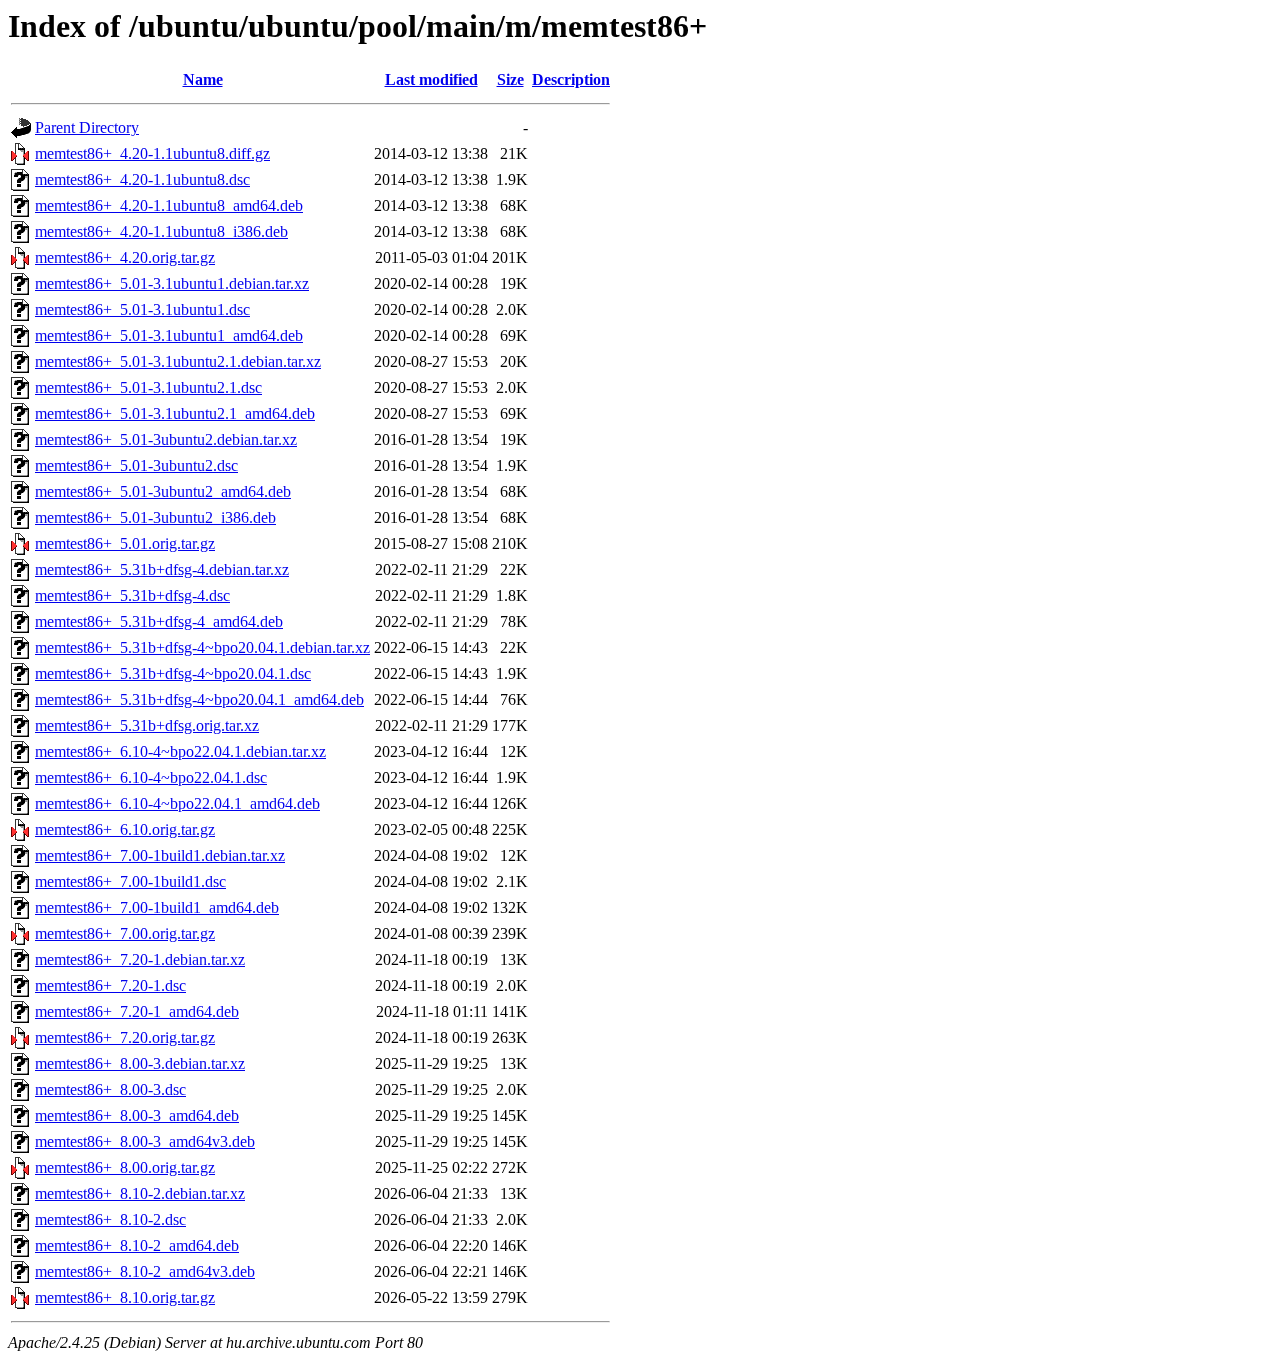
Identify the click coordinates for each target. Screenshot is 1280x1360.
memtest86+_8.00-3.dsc (110, 1089)
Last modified (431, 79)
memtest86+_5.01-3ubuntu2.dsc (136, 465)
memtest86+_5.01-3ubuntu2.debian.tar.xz (166, 439)
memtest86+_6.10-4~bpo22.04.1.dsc (151, 777)
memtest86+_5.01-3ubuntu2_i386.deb (155, 517)
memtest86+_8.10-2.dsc (110, 1219)
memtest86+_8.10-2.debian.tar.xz (140, 1193)
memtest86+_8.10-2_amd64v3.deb (145, 1271)
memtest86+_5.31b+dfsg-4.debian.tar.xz (162, 569)
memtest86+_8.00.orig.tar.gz (125, 1167)
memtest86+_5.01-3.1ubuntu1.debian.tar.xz (172, 283)
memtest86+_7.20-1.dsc (110, 985)
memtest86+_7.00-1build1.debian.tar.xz (160, 855)
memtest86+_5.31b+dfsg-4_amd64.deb (159, 621)
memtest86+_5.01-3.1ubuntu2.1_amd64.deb (175, 413)
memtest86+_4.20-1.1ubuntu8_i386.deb (161, 231)
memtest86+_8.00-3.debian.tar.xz (140, 1063)
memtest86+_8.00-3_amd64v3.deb (145, 1141)
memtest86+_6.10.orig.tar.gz (125, 829)
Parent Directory (87, 127)
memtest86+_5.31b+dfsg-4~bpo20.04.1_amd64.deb (199, 699)
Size (510, 79)
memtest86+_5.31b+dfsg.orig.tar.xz (147, 725)
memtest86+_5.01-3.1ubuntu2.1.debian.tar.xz (178, 361)
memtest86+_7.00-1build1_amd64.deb (157, 907)
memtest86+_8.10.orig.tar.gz (125, 1297)
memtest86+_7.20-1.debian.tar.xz (140, 959)
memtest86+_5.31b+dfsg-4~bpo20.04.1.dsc (173, 673)
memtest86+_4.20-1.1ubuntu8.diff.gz (152, 153)
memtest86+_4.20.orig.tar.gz (125, 257)
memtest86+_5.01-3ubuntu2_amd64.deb (163, 491)
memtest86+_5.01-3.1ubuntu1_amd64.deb (169, 335)
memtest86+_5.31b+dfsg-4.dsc (132, 595)
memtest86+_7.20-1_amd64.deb (137, 1011)
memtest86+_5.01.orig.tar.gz (125, 543)
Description (571, 79)
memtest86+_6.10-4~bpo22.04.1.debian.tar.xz (180, 751)
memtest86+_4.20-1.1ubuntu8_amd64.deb (169, 205)
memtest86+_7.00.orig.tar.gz (125, 933)
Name (203, 79)
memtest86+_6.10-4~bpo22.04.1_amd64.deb (177, 803)
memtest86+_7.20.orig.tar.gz (125, 1037)
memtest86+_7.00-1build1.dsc (130, 881)
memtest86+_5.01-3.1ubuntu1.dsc (142, 309)
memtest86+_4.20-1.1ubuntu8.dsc (142, 179)
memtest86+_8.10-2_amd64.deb (137, 1245)
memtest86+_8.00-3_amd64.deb (137, 1115)
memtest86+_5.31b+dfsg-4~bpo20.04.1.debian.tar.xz (202, 647)
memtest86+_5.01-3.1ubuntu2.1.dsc (148, 387)
